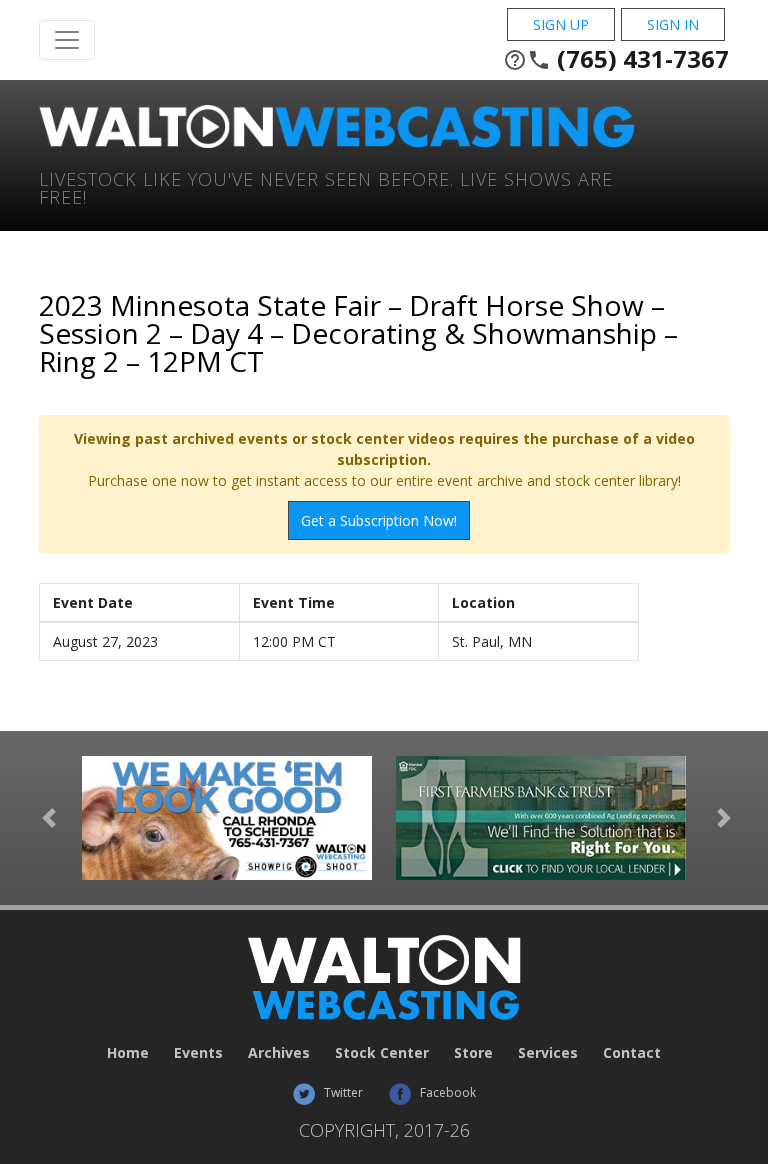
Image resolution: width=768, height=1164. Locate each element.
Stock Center (382, 1052)
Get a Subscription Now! (379, 520)
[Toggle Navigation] (67, 40)
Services (548, 1052)
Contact (632, 1052)
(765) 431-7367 (616, 59)
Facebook (446, 1092)
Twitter (342, 1092)
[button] (49, 818)
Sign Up (561, 24)
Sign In (673, 24)
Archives (279, 1052)
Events (198, 1052)
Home (128, 1052)
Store (473, 1052)
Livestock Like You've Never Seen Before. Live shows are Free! (326, 186)
